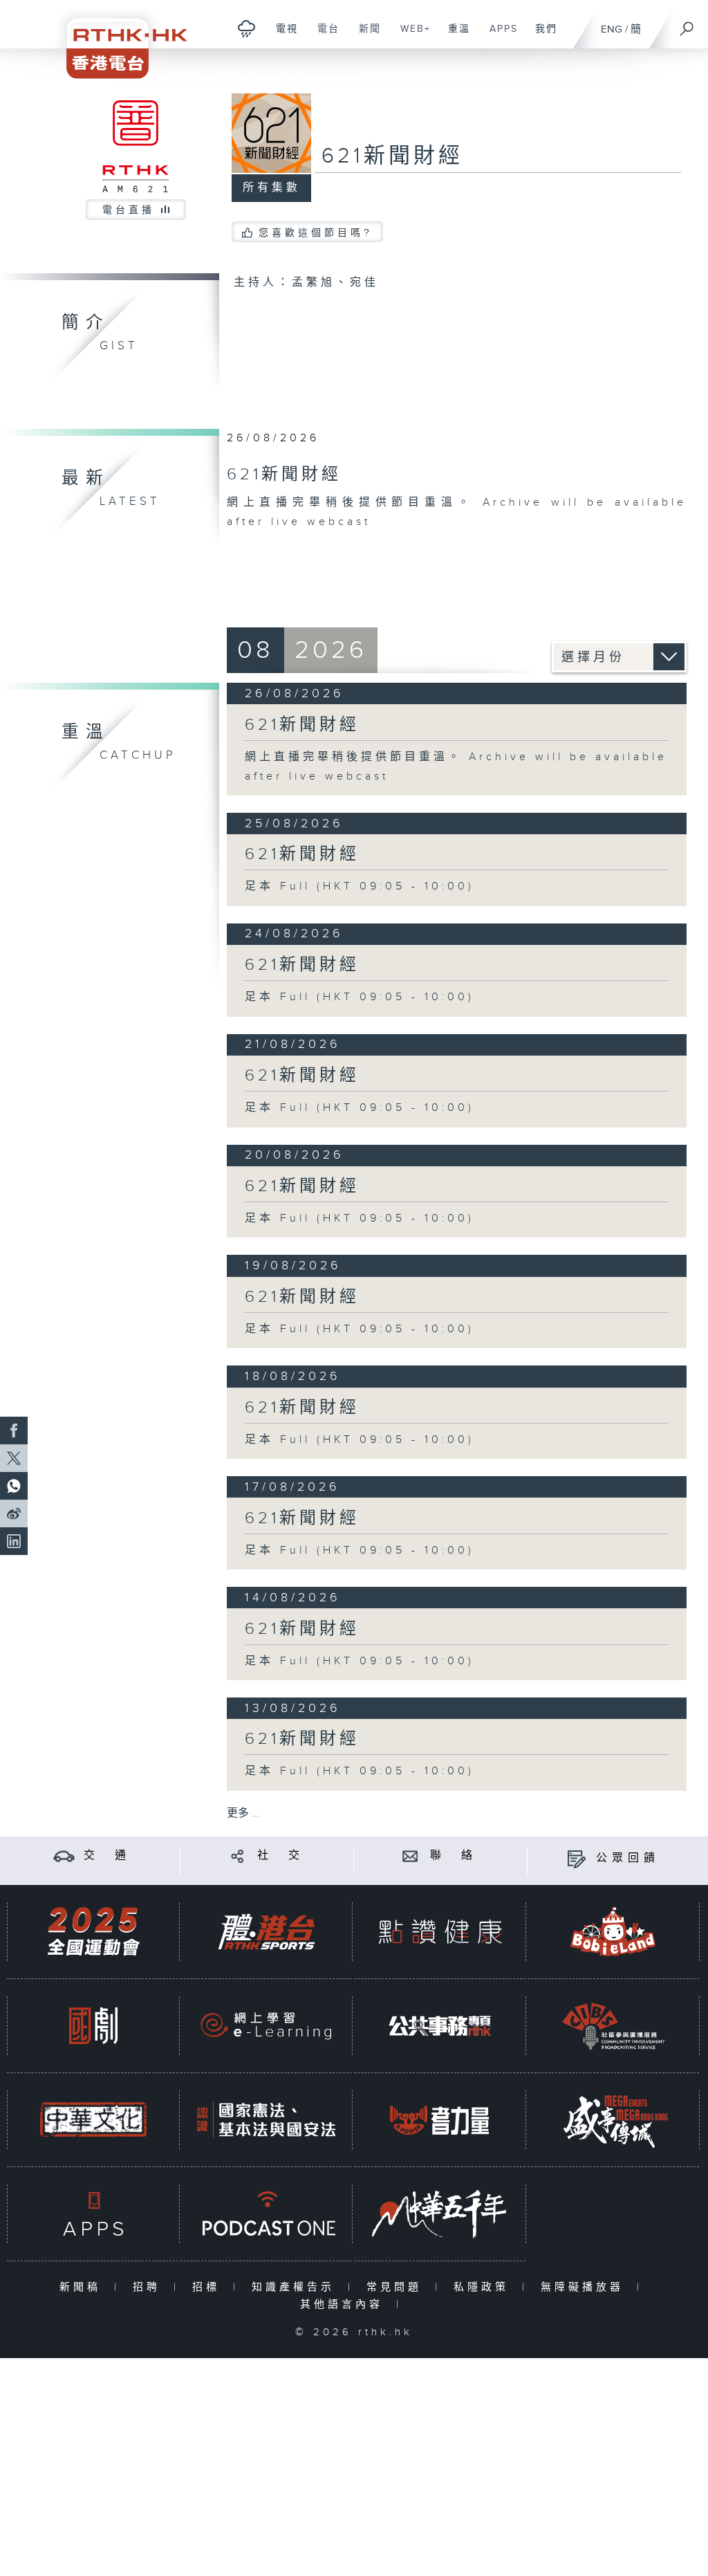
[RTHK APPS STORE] (93, 2214)
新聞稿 (83, 2287)
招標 (209, 2287)
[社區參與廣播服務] (613, 2026)
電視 (282, 36)
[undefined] (246, 28)
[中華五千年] (440, 2214)
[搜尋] (687, 24)
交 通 (107, 1856)
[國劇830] (93, 2026)
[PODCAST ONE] (266, 2214)
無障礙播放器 (585, 2287)
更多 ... (243, 1813)
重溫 (454, 36)
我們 (541, 36)
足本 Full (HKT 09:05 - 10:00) (360, 886)
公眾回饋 (628, 1858)
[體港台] (266, 1932)
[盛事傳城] (613, 2120)
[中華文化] (93, 2120)
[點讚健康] (440, 1932)
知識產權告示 (296, 2287)
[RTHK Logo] (118, 39)
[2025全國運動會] (93, 1932)
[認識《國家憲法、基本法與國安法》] (266, 2120)
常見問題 (397, 2287)
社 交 (281, 1856)
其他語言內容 (345, 2304)
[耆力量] (440, 2120)
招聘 (150, 2287)
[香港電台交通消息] (64, 1856)
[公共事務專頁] (440, 2026)
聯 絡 (454, 1856)
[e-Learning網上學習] (266, 2026)
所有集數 (272, 188)
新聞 (365, 36)
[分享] (237, 1856)
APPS (499, 36)
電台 (323, 36)
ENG (612, 29)
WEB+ (410, 36)
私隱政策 (484, 2287)
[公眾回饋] (576, 1858)
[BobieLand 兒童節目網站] (613, 1932)
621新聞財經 (302, 725)
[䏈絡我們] (410, 1856)
